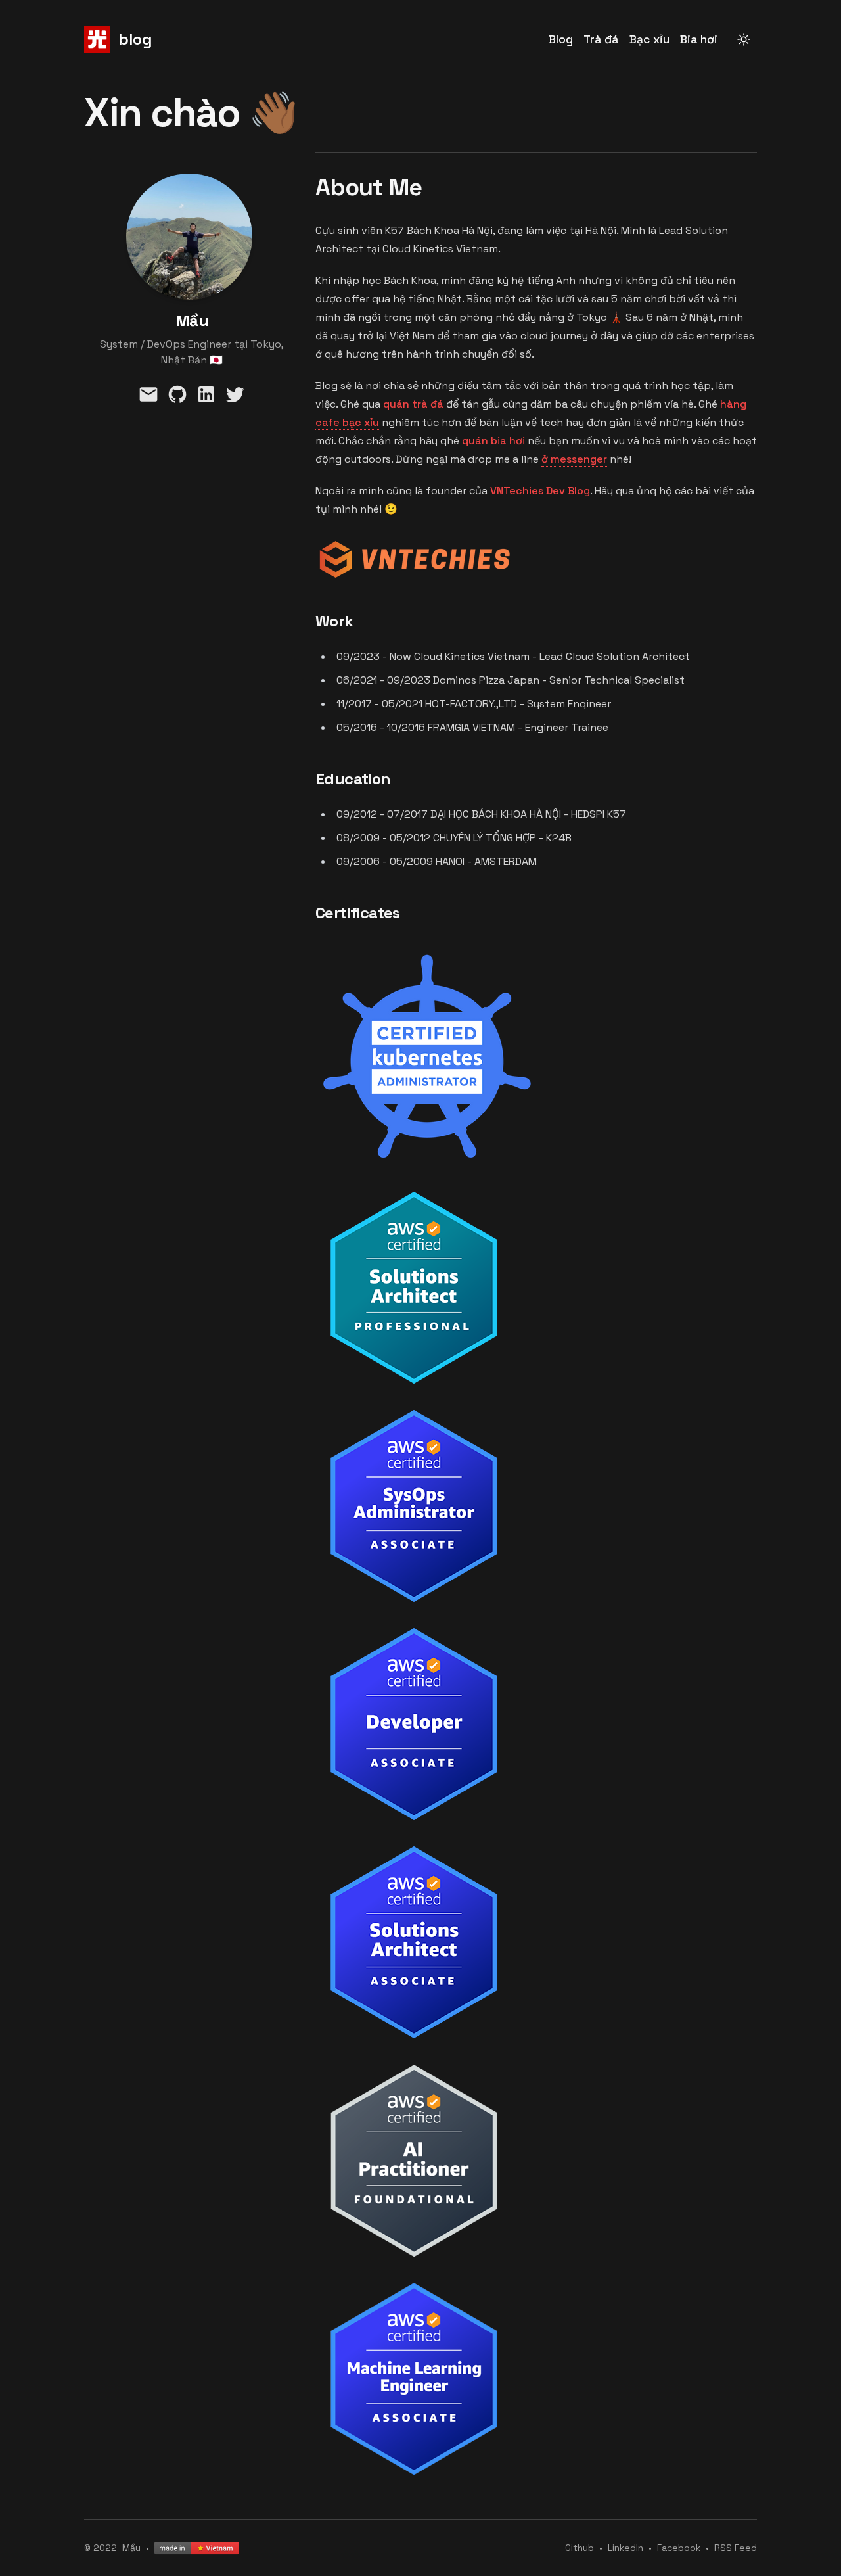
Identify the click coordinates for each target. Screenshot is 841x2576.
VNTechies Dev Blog (540, 491)
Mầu (131, 2548)
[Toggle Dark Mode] (744, 39)
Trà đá (601, 39)
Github (580, 2548)
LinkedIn (625, 2548)
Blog (561, 39)
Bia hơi (699, 39)
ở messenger (574, 459)
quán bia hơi (493, 441)
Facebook (679, 2548)
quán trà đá (413, 404)
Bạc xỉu (649, 39)
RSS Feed (736, 2548)
